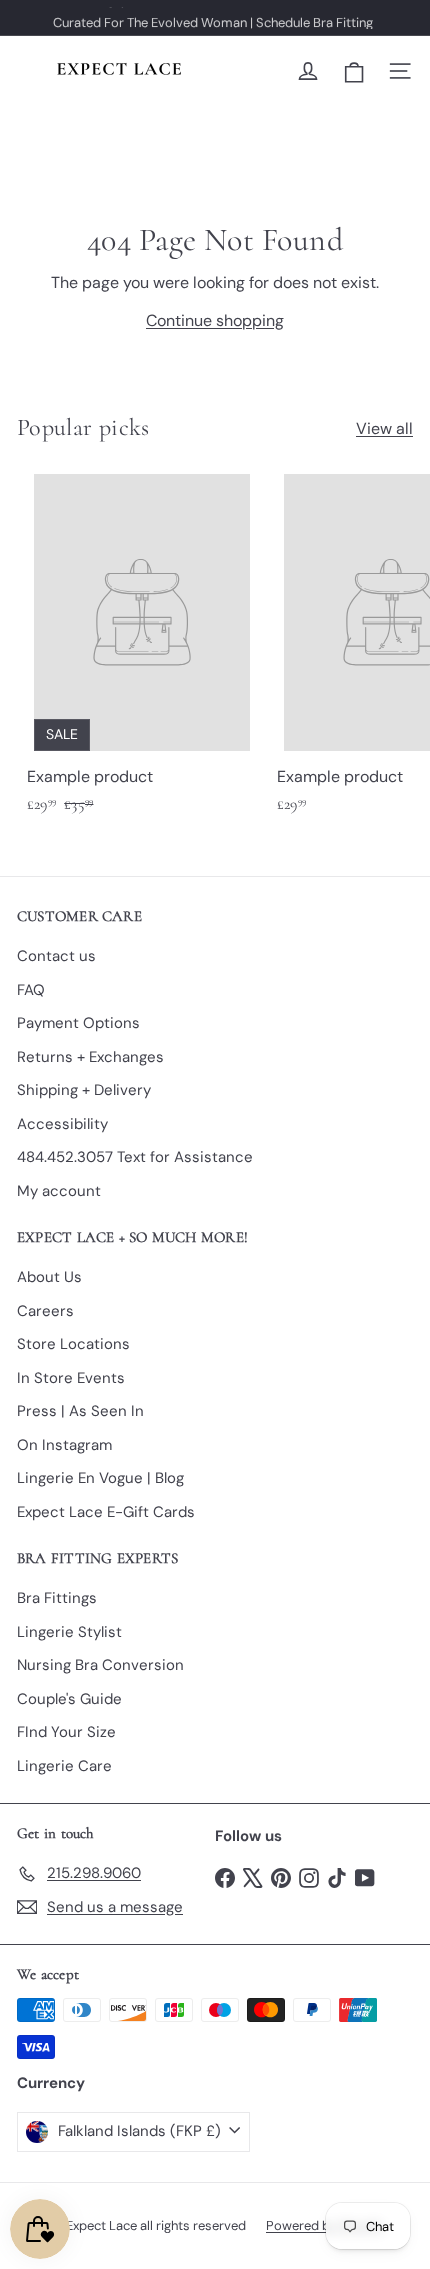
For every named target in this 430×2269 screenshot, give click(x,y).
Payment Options (78, 1023)
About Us (49, 1277)
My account (59, 1191)
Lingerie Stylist (69, 1632)
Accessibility (62, 1124)
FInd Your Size (66, 1732)
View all (384, 428)
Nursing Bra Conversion (100, 1665)
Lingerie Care (64, 1766)
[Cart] (354, 71)
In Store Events (71, 1378)
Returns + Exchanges (90, 1057)
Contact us (56, 956)
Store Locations (73, 1344)
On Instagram (64, 1445)
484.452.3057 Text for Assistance (135, 1157)
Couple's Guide (69, 1699)
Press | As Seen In (80, 1411)
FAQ (31, 990)
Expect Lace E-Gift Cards (106, 1512)
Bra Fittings (57, 1598)
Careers (45, 1311)
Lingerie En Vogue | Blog (100, 1478)
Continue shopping (215, 320)
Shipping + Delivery (84, 1090)
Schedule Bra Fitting (314, 17)
